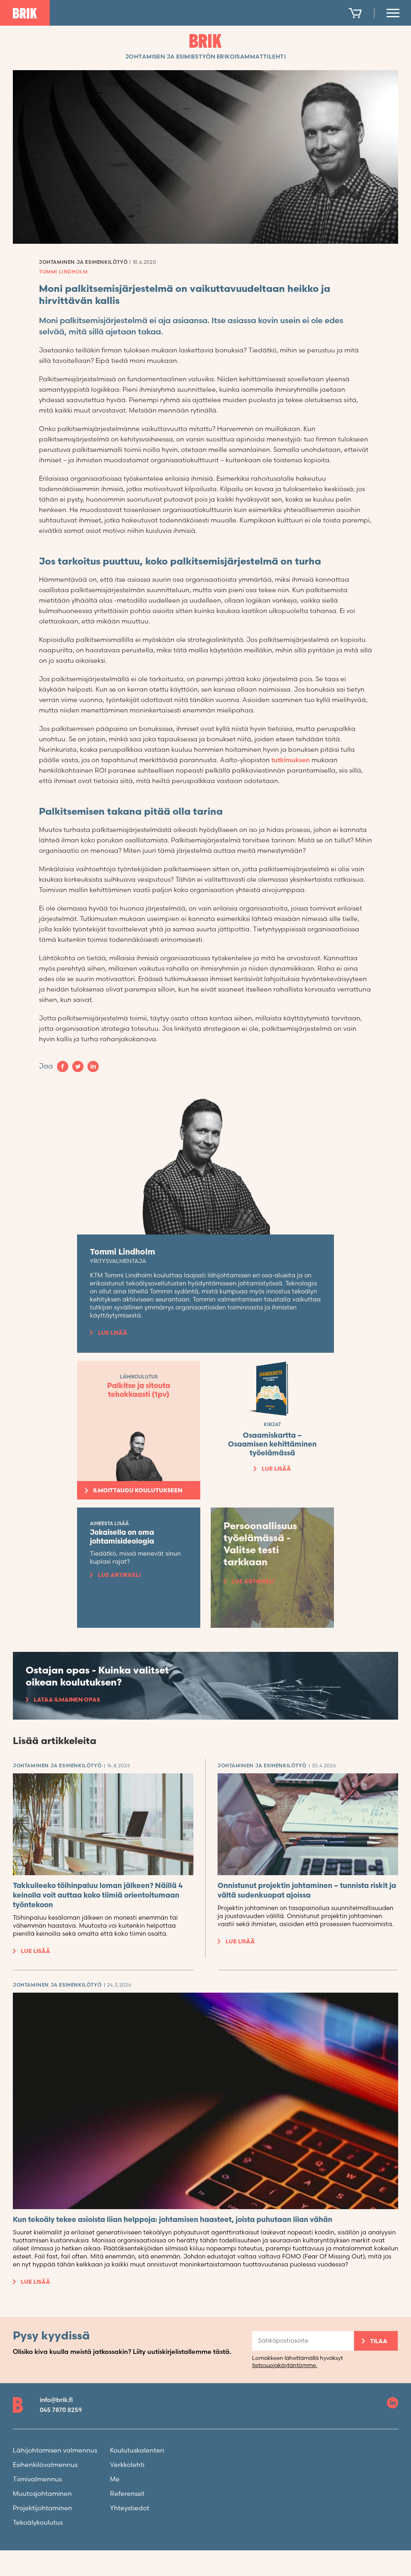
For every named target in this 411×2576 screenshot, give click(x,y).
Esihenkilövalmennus (45, 2465)
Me (115, 2480)
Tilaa (379, 2341)
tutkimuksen (291, 760)
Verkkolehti (127, 2465)
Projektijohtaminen (43, 2508)
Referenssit (127, 2494)
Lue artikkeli (119, 1575)
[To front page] (25, 13)
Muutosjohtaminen (42, 2494)
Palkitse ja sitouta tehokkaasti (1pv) (139, 1390)
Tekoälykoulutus (38, 2523)
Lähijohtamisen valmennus (55, 2451)
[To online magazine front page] (205, 41)
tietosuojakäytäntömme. (285, 2365)
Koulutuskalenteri (137, 2451)
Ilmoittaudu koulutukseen (138, 1490)
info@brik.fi (56, 2400)
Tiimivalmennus (37, 2480)
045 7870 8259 (61, 2410)
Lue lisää (113, 1333)
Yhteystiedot (130, 2508)
